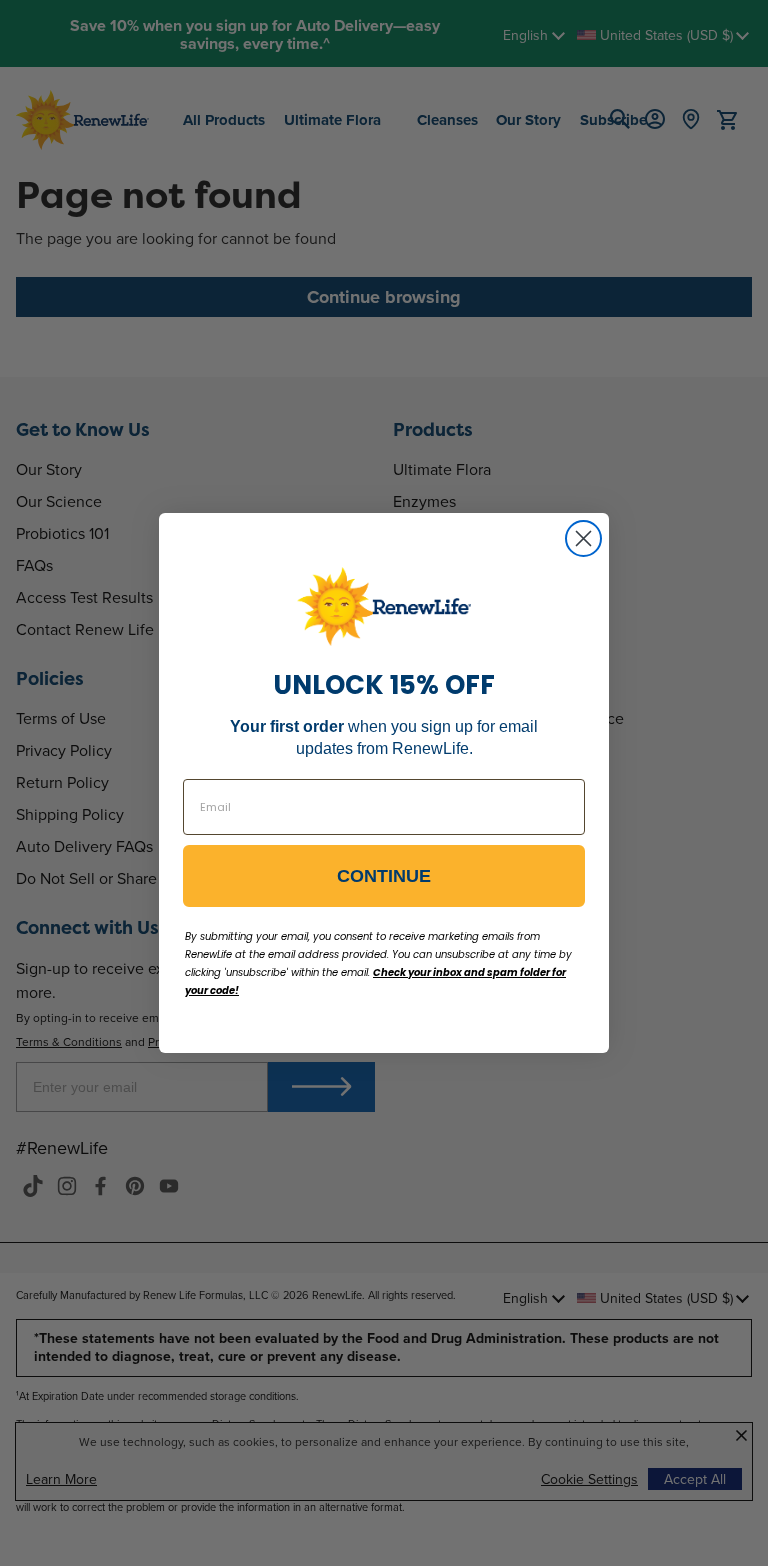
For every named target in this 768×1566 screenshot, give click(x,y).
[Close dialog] (583, 538)
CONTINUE (384, 876)
